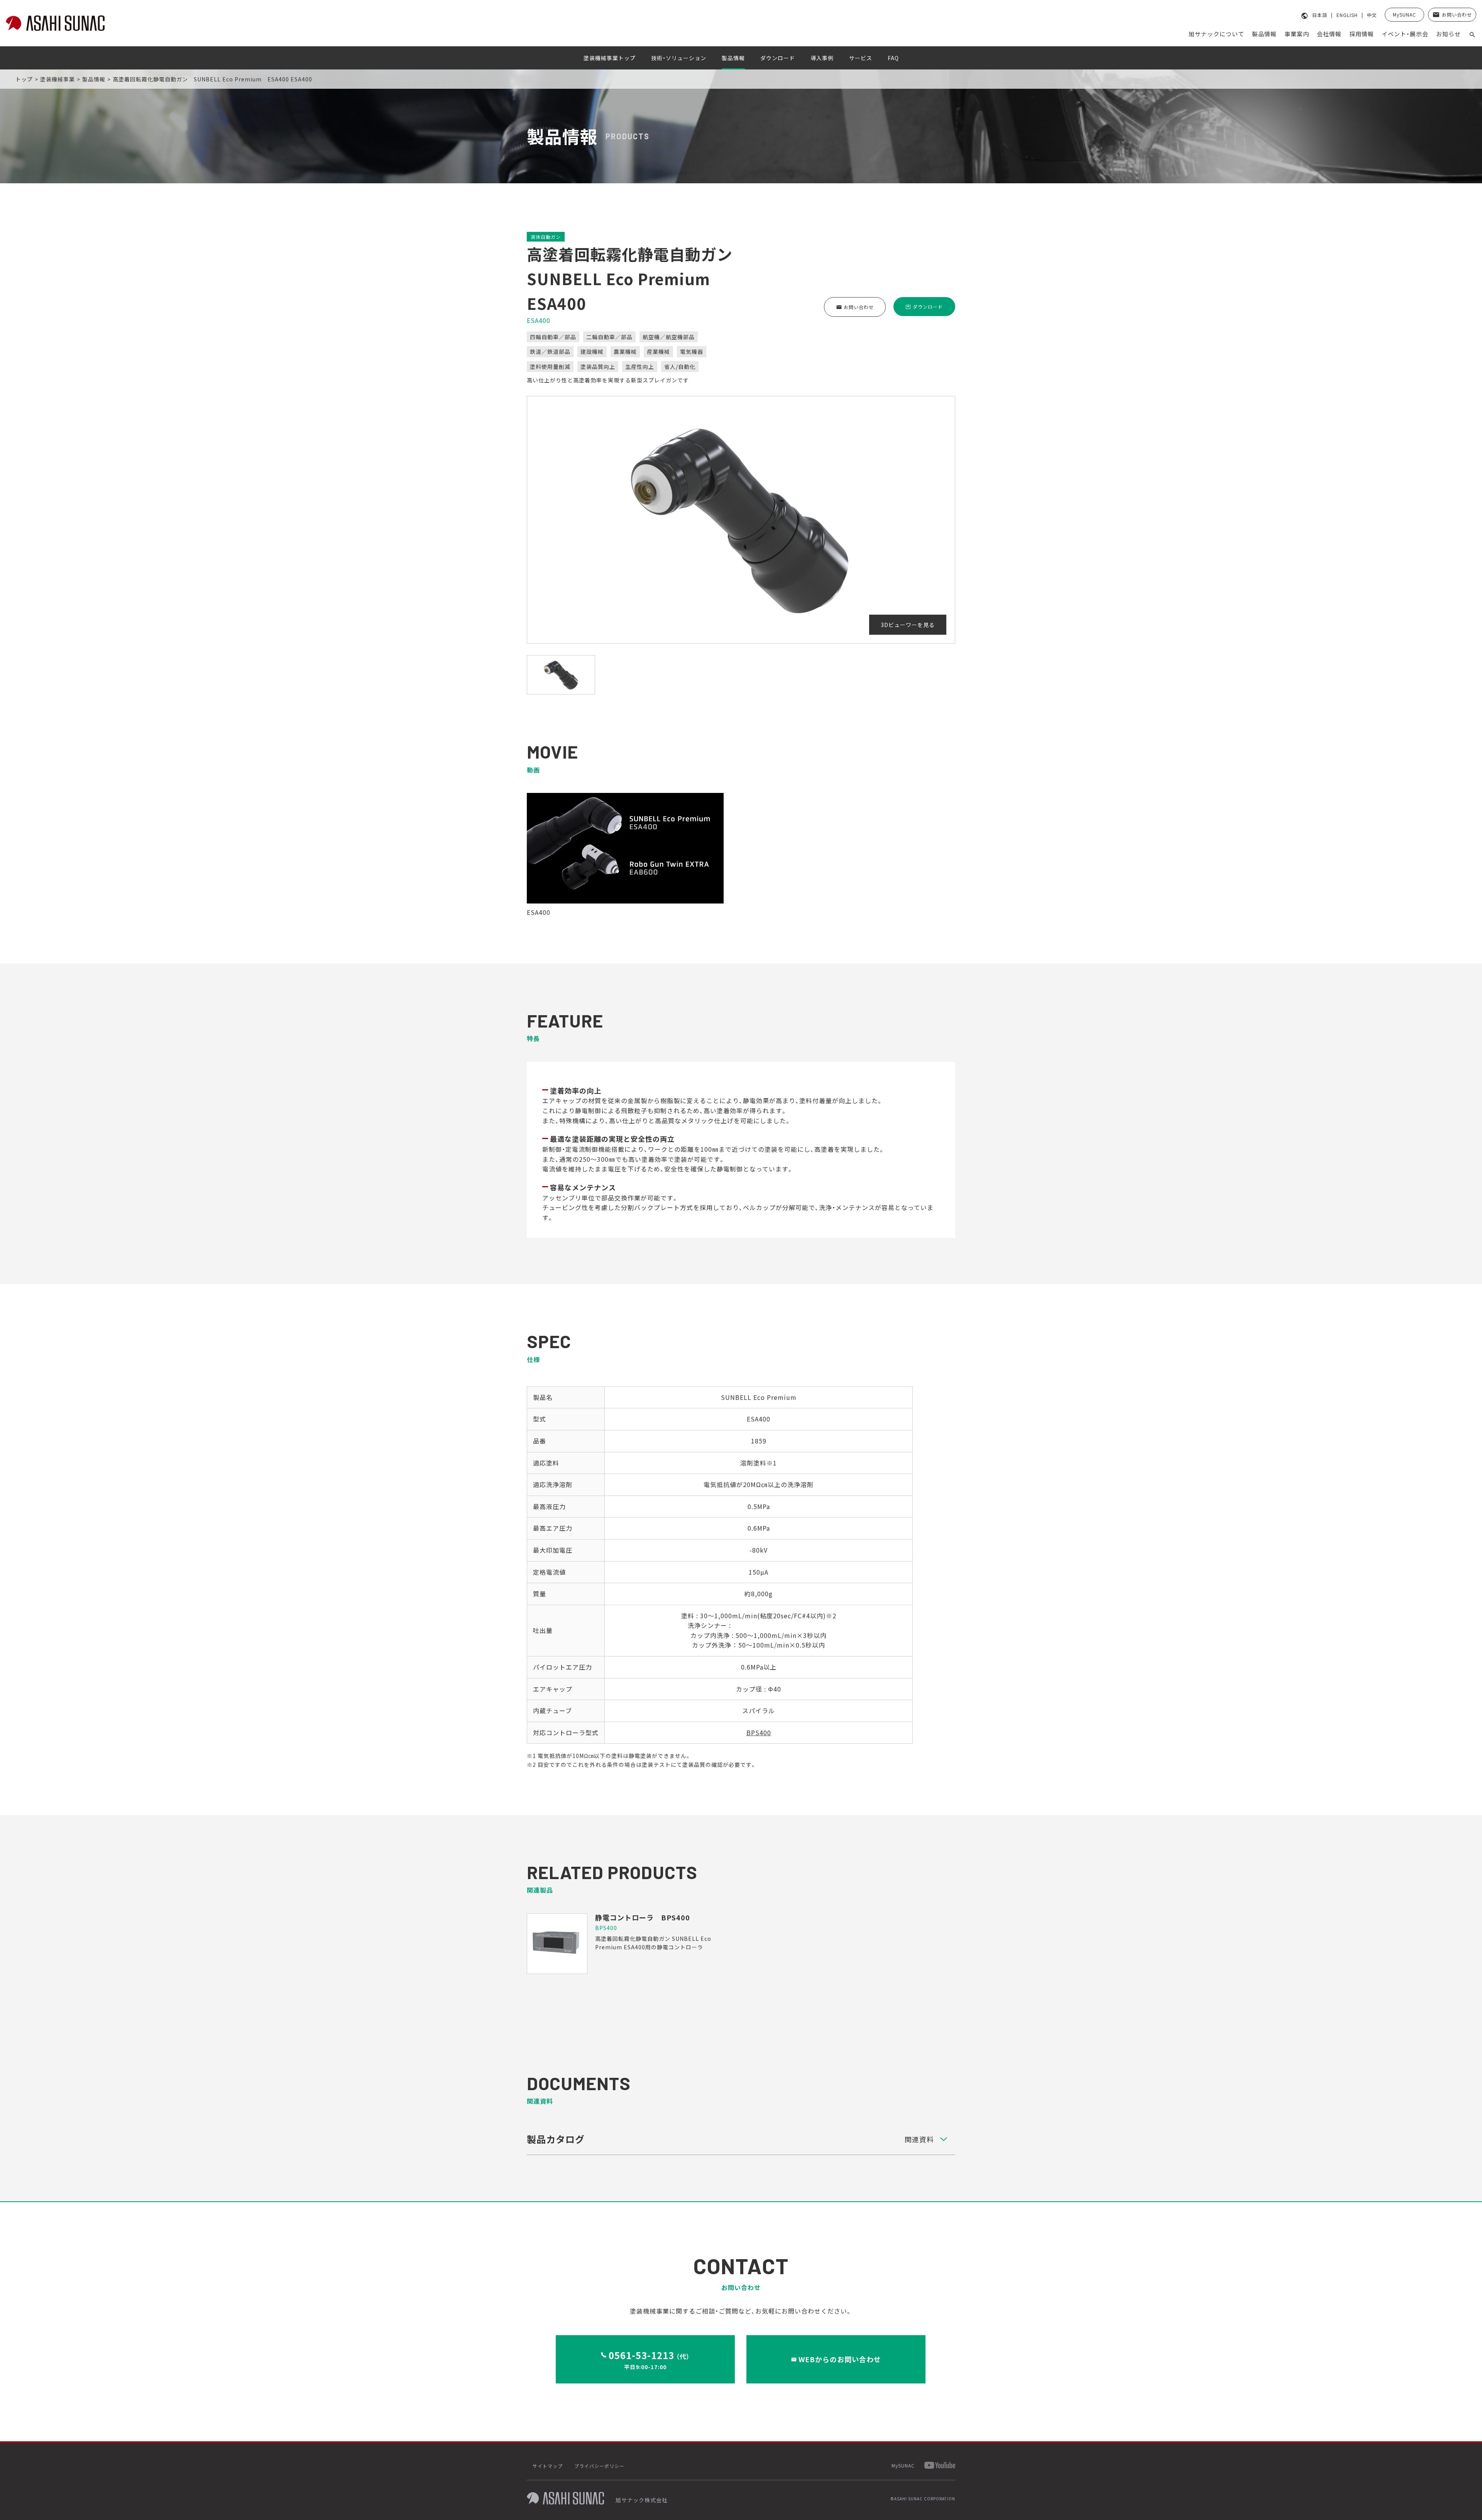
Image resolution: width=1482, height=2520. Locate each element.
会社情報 (1329, 34)
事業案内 (1297, 34)
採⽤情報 (1362, 34)
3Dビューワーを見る (908, 625)
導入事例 (822, 58)
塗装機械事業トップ (610, 58)
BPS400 (759, 1732)
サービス (861, 58)
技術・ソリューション (679, 58)
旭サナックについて (1216, 34)
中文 (1372, 15)
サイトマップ (548, 2466)
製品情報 (1264, 34)
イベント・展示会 (1405, 34)
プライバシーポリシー (599, 2466)
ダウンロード (778, 58)
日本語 (1320, 15)
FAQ (893, 58)
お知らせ (1448, 34)
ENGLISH (1347, 15)
